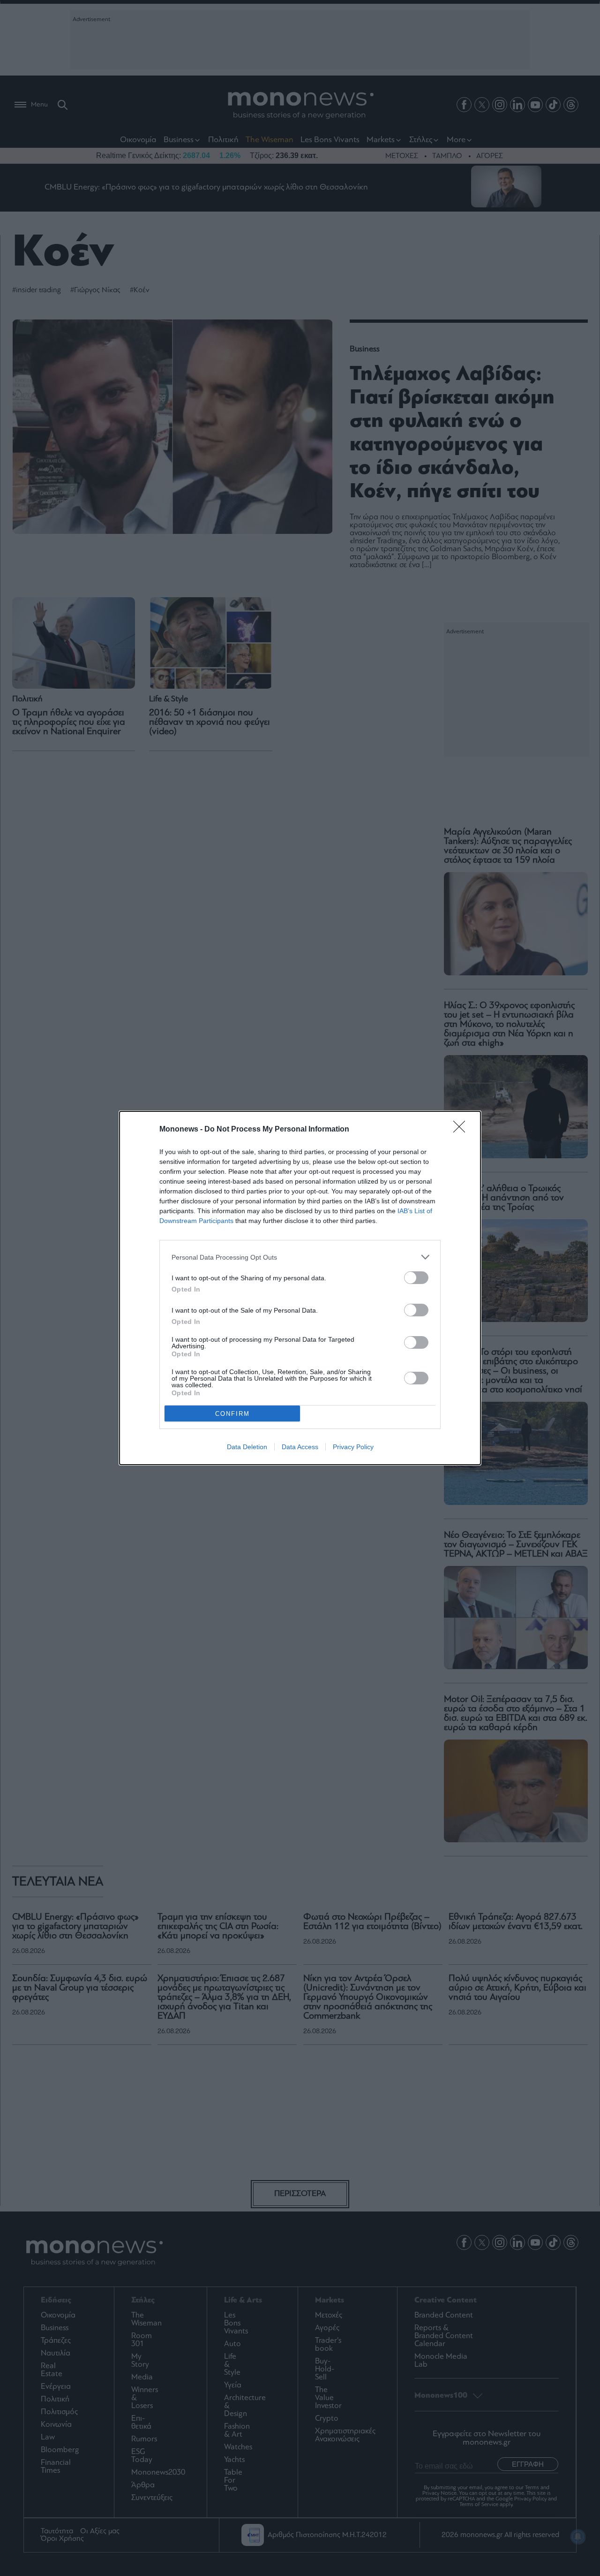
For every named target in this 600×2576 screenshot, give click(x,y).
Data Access (300, 1447)
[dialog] (300, 1288)
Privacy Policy (353, 1447)
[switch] (416, 1278)
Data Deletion (247, 1447)
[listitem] (300, 1257)
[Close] (462, 1130)
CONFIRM (232, 1414)
